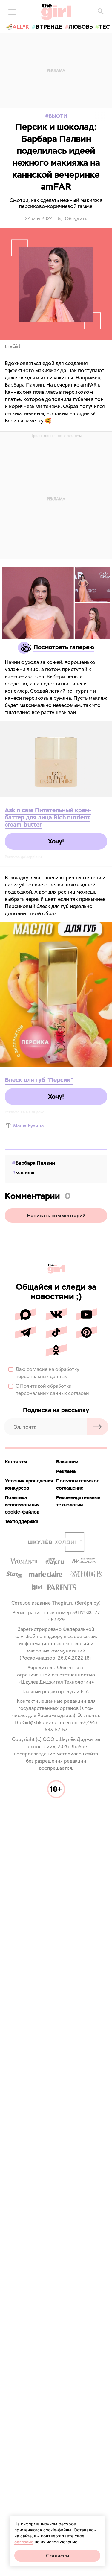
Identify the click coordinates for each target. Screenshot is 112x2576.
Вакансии (67, 1462)
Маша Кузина (29, 1126)
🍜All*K (18, 27)
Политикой (33, 1386)
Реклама (66, 1471)
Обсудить (76, 219)
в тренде (49, 27)
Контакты (16, 1462)
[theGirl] (56, 12)
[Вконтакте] (56, 1314)
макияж (25, 1173)
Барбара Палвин (35, 1163)
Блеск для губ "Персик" (39, 1080)
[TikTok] (56, 1332)
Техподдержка (22, 1522)
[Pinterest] (87, 1332)
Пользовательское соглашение (78, 1484)
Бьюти (58, 116)
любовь (81, 27)
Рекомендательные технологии (78, 1501)
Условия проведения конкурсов (29, 1484)
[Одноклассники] (56, 1350)
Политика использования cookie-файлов (22, 1505)
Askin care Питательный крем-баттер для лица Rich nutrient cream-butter (48, 817)
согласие (37, 1369)
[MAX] (26, 1314)
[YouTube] (87, 1314)
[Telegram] (26, 1332)
